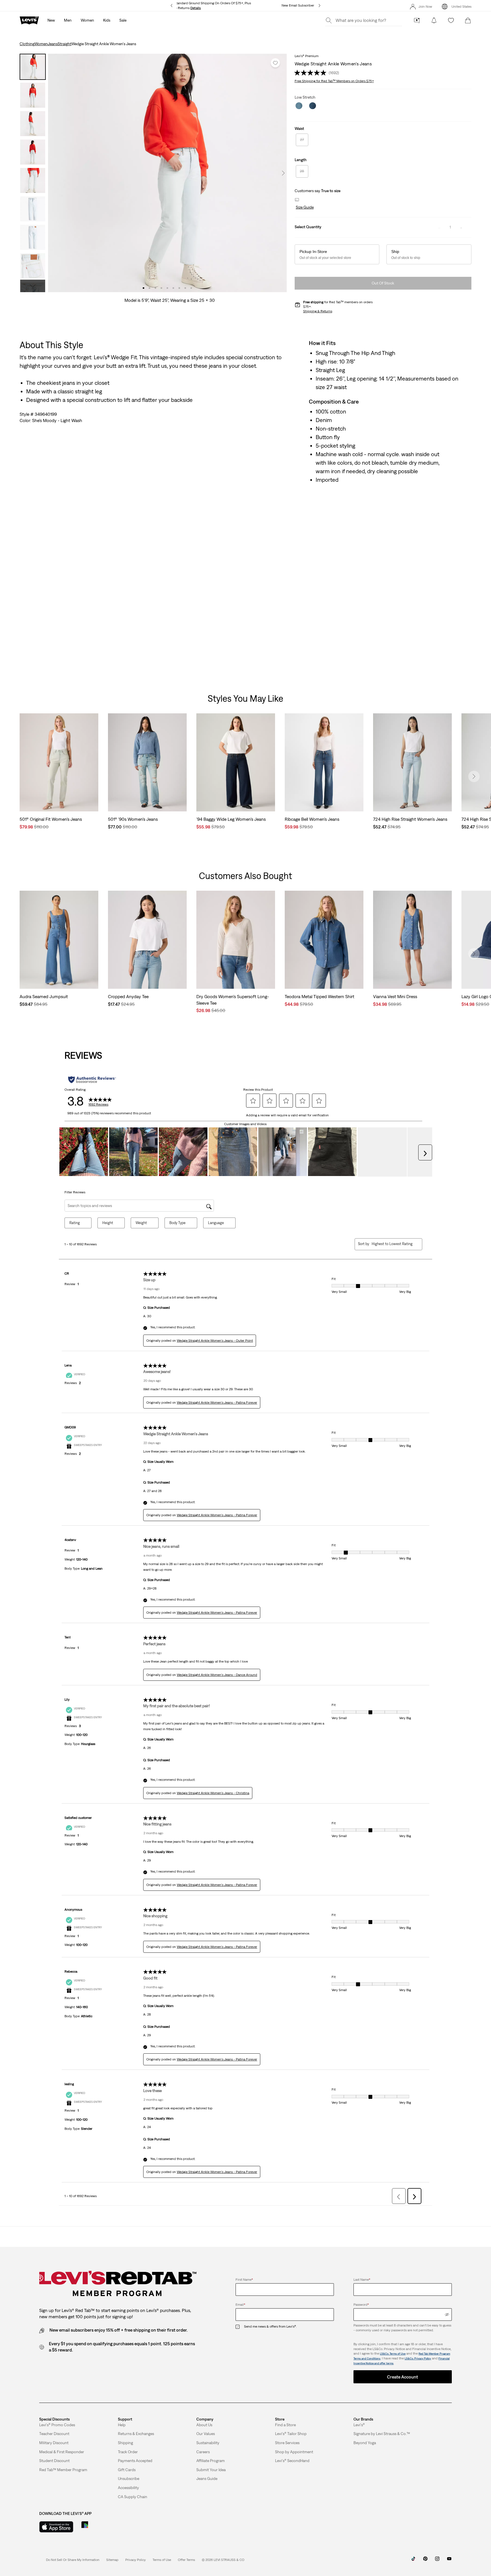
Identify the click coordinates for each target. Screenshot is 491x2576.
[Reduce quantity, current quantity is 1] (439, 227)
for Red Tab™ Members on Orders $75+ (334, 81)
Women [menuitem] (87, 20)
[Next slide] (474, 776)
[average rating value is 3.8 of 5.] (311, 73)
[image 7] (179, 288)
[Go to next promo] (320, 6)
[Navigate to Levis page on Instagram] (437, 2561)
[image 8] (185, 288)
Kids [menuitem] (107, 20)
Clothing (27, 44)
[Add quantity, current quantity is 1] (461, 227)
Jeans (53, 44)
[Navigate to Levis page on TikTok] (413, 2561)
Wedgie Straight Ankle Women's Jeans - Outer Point (215, 1341)
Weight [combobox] (141, 1223)
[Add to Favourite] (275, 63)
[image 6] (173, 288)
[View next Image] (283, 173)
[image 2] (149, 288)
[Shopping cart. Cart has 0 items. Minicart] (468, 20)
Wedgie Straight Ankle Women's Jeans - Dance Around (217, 1675)
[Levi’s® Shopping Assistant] (417, 20)
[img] (447, 2315)
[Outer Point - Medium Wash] (313, 106)
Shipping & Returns (318, 311)
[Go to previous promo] (171, 6)
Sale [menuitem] (123, 20)
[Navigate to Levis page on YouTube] (449, 2561)
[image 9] (191, 288)
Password (361, 2305)
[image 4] (161, 288)
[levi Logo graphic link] (29, 20)
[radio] (302, 140)
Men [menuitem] (68, 20)
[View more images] (33, 286)
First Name (244, 2280)
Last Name (362, 2280)
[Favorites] (451, 20)
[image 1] (143, 288)
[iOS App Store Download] (56, 2527)
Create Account (402, 2377)
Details (196, 8)
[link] (112, 2560)
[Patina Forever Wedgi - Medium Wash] (299, 106)
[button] (304, 207)
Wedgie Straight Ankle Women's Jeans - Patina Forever (217, 1403)
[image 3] (155, 288)
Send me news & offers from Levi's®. (270, 2326)
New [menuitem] (51, 20)
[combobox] (392, 1244)
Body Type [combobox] (177, 1223)
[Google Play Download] (100, 2527)
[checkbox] (240, 2327)
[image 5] (167, 288)
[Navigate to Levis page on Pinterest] (425, 2561)
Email (240, 2305)
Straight (65, 44)
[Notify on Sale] (434, 20)
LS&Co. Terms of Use (393, 2354)
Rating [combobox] (75, 1223)
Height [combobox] (108, 1223)
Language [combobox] (216, 1223)
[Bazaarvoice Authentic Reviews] (92, 1080)
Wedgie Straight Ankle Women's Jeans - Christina (213, 1793)
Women (41, 44)
